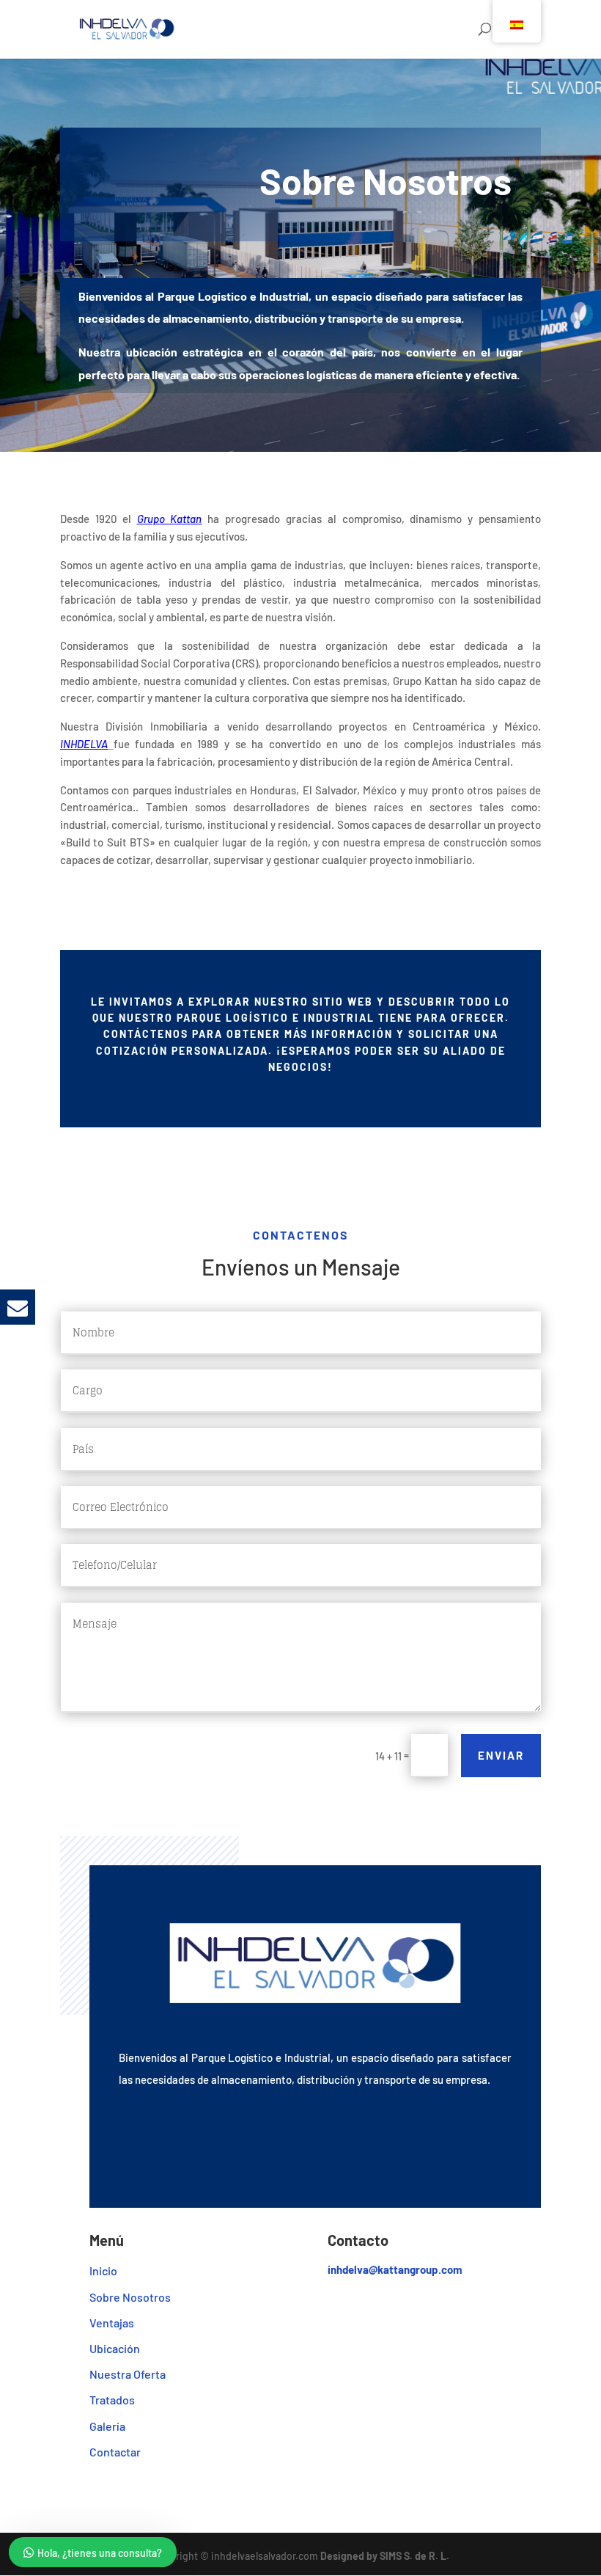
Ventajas (112, 2323)
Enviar (501, 1755)
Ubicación (115, 2348)
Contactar (115, 2452)
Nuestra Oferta (128, 2374)
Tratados (112, 2400)
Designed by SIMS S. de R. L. (385, 2556)
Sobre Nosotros (130, 2297)
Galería (107, 2426)
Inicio (103, 2271)
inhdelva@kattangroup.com (395, 2269)
